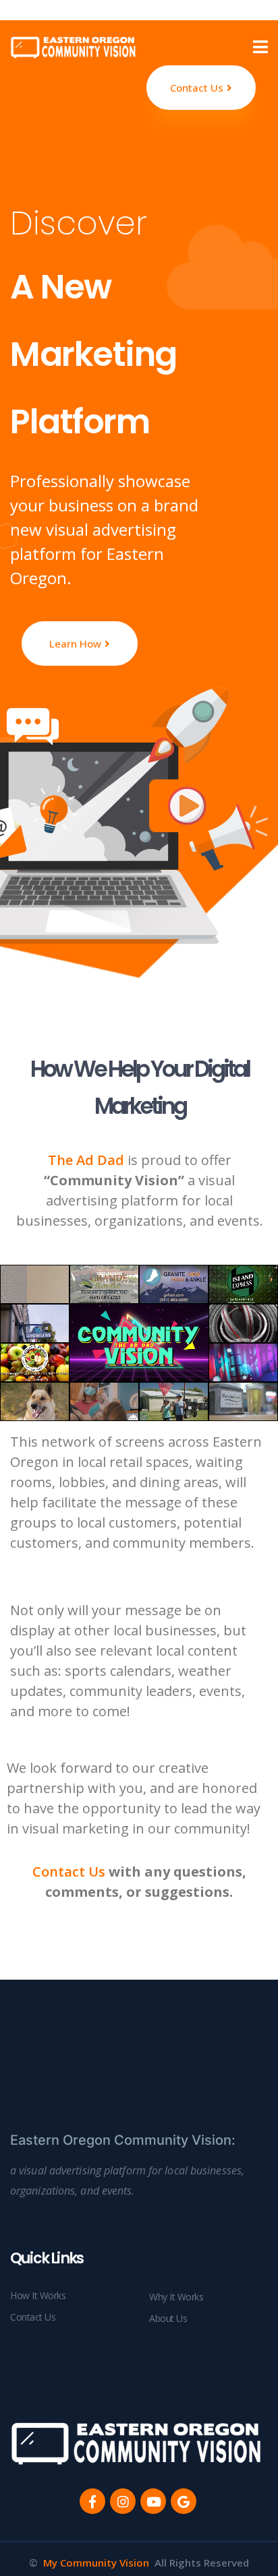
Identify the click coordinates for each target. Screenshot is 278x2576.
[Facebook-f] (92, 2501)
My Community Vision (96, 2563)
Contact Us (69, 1872)
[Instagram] (123, 2501)
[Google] (184, 2501)
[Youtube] (153, 2501)
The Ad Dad (86, 1160)
